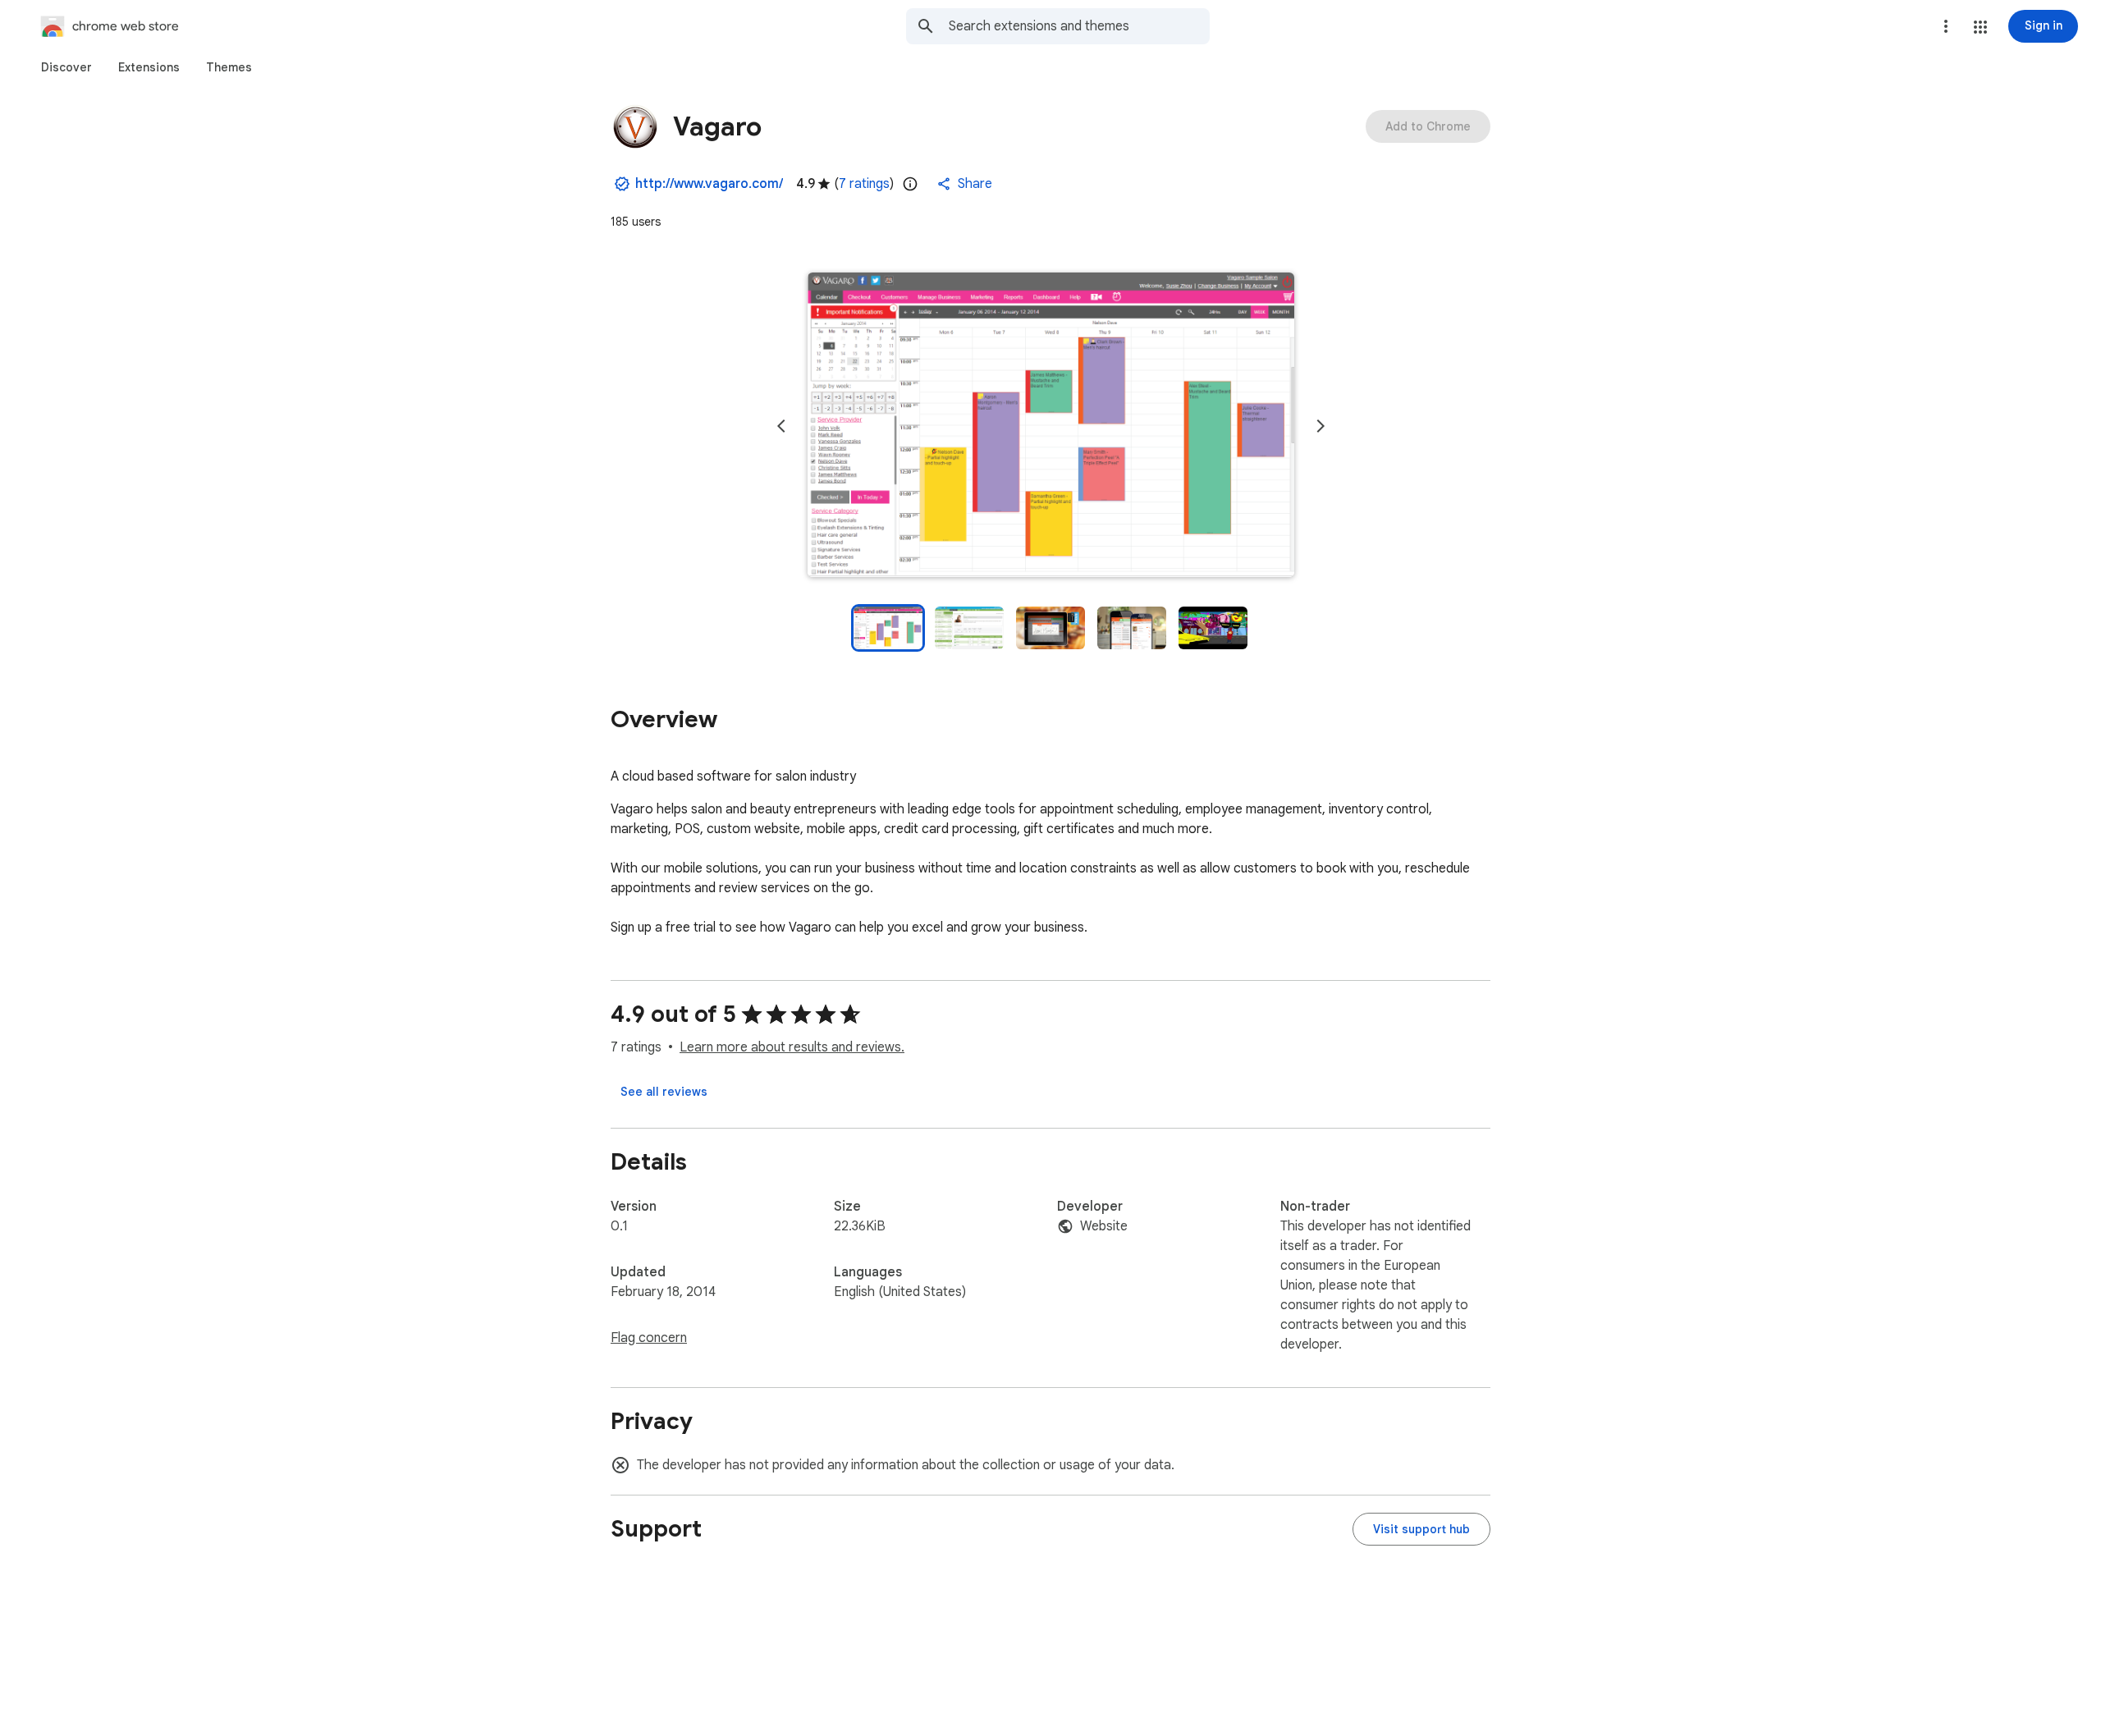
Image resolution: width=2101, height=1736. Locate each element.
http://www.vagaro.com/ (709, 184)
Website (1104, 1226)
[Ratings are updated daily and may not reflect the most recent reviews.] (910, 184)
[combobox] (1079, 26)
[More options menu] (1946, 26)
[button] (1980, 27)
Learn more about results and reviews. (792, 1047)
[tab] (66, 67)
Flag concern (649, 1338)
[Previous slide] (781, 426)
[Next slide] (1321, 426)
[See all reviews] (664, 1092)
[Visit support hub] (1421, 1529)
